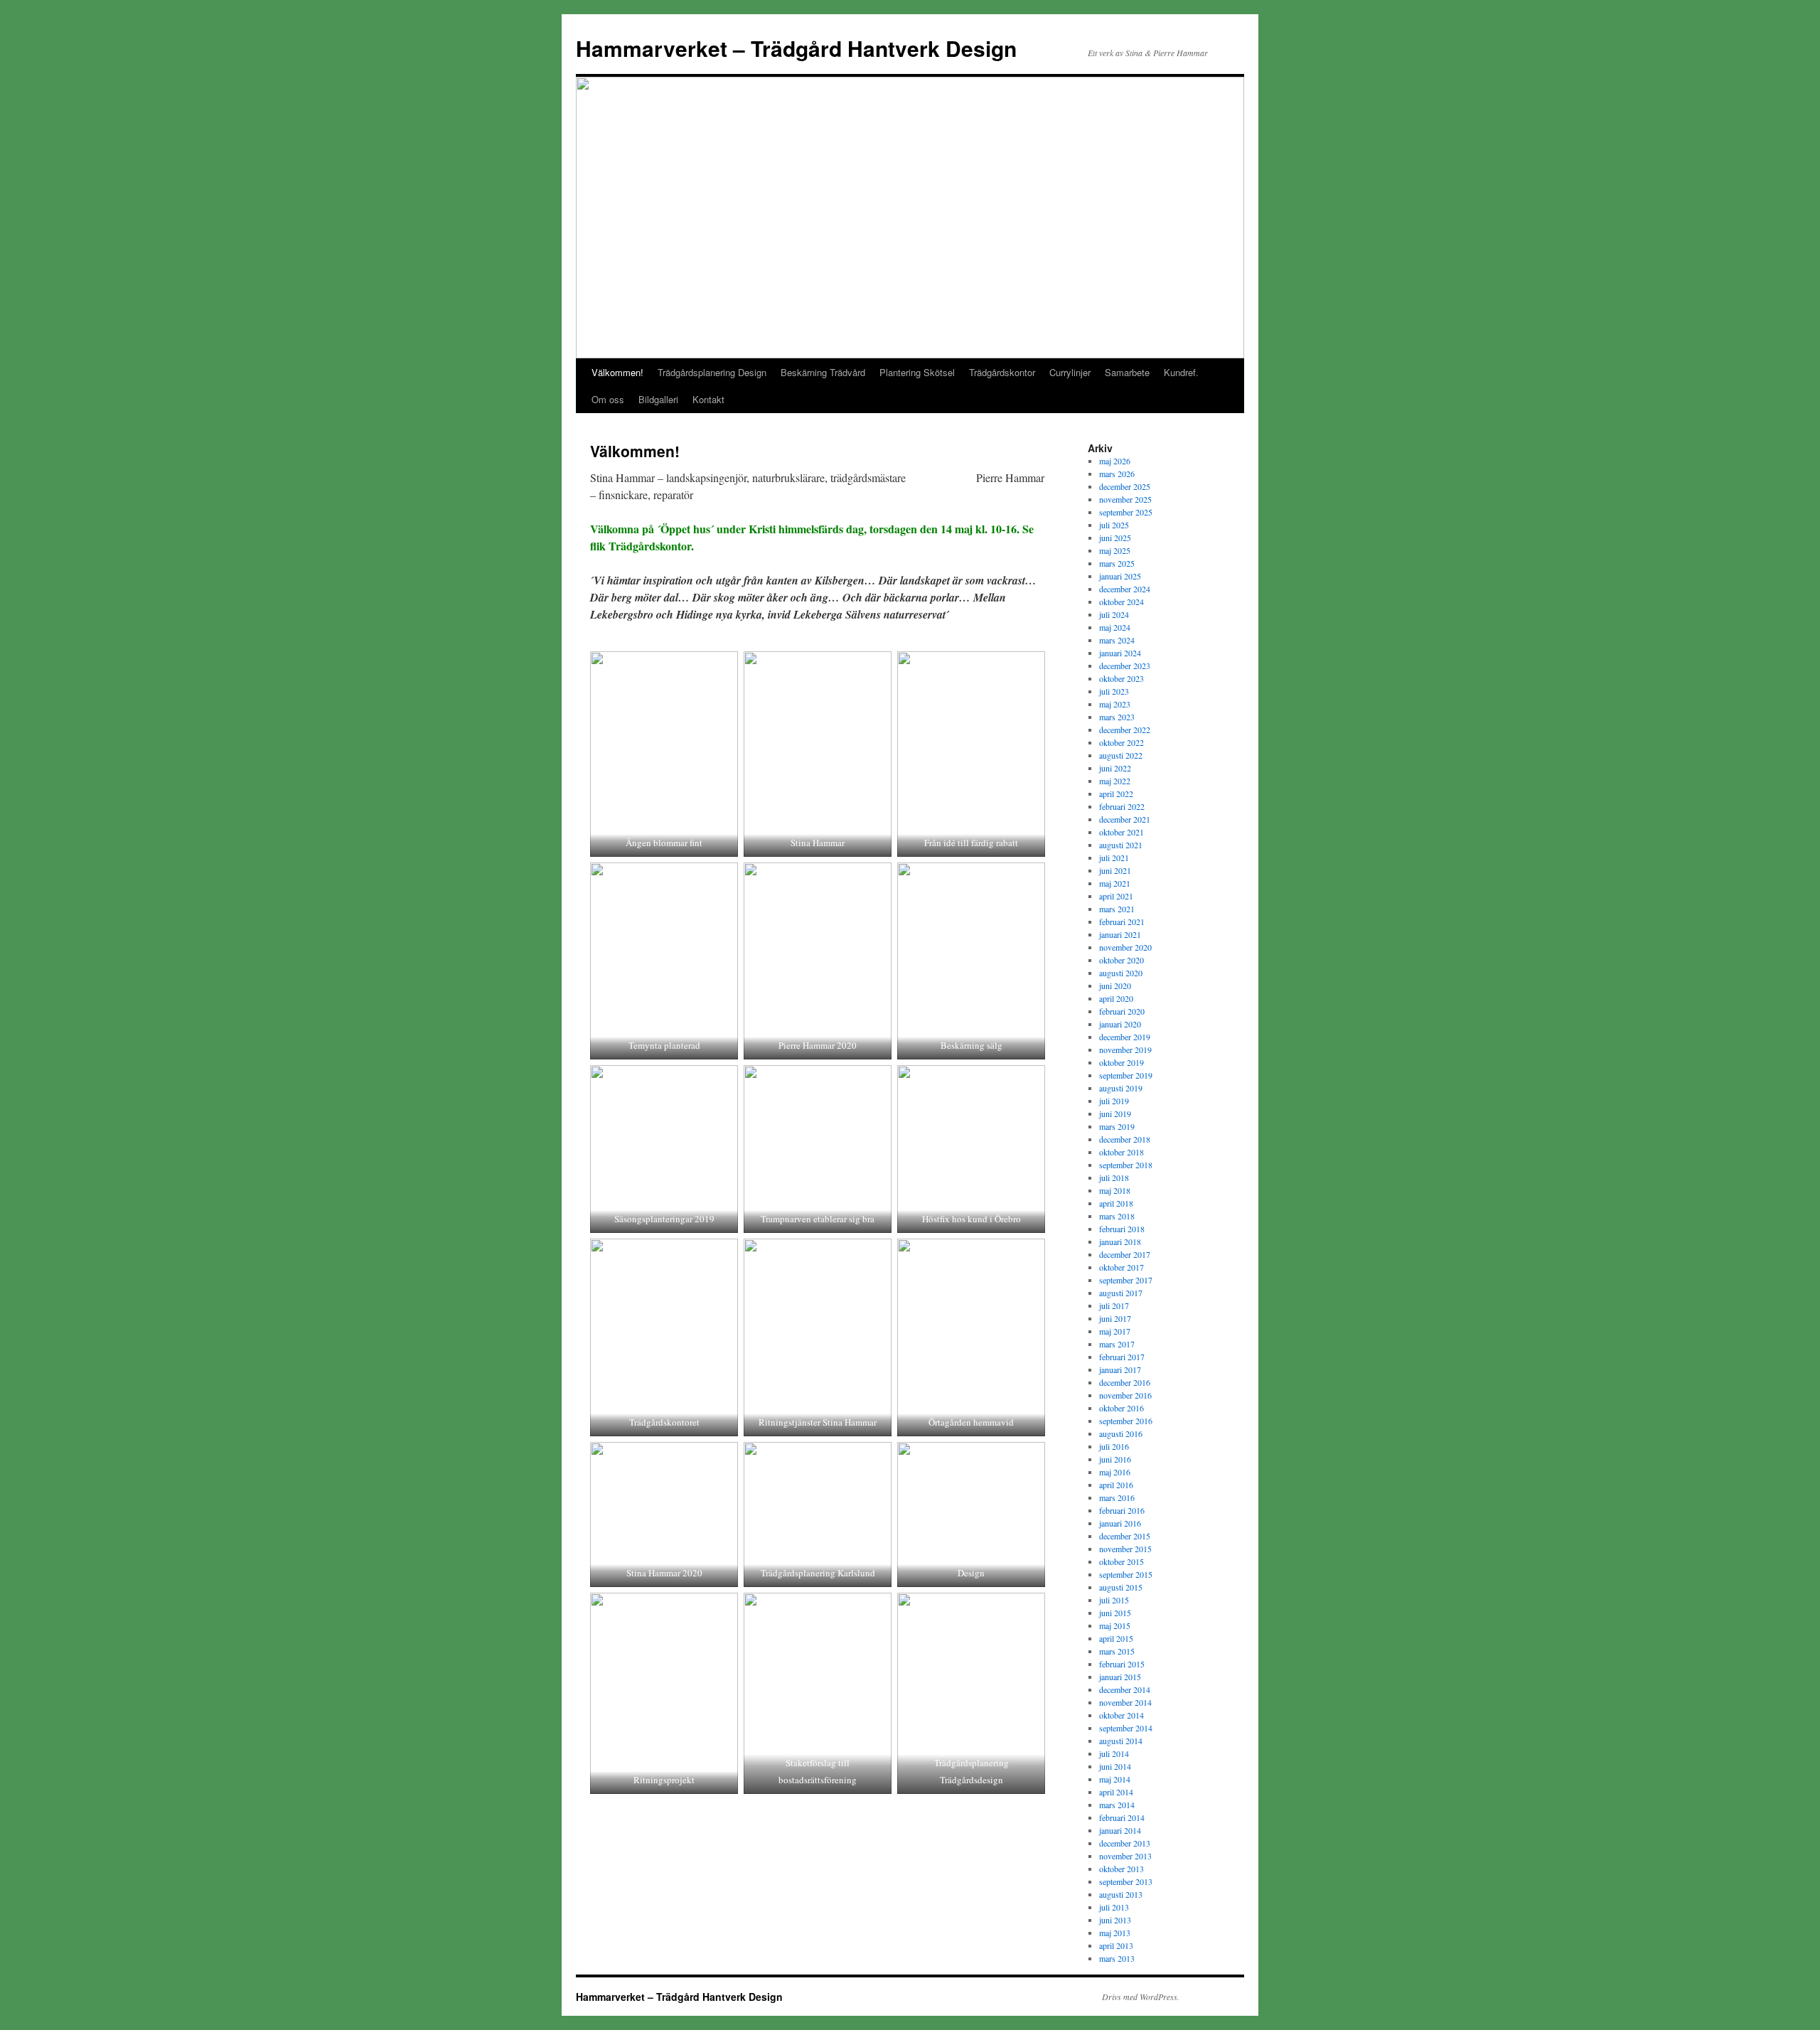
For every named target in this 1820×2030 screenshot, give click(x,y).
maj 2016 (1115, 1472)
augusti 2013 (1121, 1894)
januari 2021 (1120, 934)
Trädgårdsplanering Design (712, 372)
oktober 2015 (1122, 1561)
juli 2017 (1114, 1305)
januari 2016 (1120, 1523)
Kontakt (708, 399)
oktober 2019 (1122, 1062)
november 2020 (1125, 947)
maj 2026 (1115, 461)
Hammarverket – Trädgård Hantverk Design (796, 48)
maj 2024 (1115, 627)
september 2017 (1126, 1280)
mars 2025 (1117, 563)
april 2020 (1116, 998)
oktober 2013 (1122, 1869)
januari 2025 (1120, 576)
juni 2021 (1115, 870)
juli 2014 (1114, 1753)
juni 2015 (1115, 1613)
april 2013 (1116, 1945)
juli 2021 (1114, 858)
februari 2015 (1122, 1664)
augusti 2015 (1121, 1587)
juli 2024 (1114, 614)
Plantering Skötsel (917, 372)
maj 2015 (1115, 1625)
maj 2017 (1115, 1331)
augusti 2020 (1121, 973)
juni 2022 (1115, 768)
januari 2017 (1120, 1369)
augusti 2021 (1121, 845)
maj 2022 (1115, 781)
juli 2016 (1114, 1446)
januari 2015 (1120, 1677)
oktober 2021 (1122, 832)
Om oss (608, 399)
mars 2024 (1117, 640)
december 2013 (1125, 1843)
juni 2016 (1115, 1459)
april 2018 (1116, 1203)
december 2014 (1125, 1689)
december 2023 (1125, 666)
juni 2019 (1115, 1113)
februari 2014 (1122, 1817)
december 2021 (1125, 819)
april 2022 (1116, 794)
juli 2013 (1114, 1907)
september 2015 (1126, 1574)
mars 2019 (1117, 1126)
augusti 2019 (1121, 1088)
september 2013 (1126, 1881)
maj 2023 (1115, 704)
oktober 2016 (1122, 1408)
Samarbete (1127, 372)
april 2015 (1116, 1638)
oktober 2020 (1122, 960)
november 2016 (1125, 1395)
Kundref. (1181, 372)
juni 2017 (1115, 1318)
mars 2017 (1117, 1344)
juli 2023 (1114, 691)
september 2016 (1126, 1421)
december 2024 (1125, 589)
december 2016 (1125, 1382)
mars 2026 (1117, 474)
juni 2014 (1115, 1766)
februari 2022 (1122, 806)
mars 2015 (1117, 1651)
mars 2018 (1117, 1216)
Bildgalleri (658, 399)
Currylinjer (1070, 372)
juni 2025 (1115, 538)
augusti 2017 (1121, 1293)
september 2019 (1126, 1075)
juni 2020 (1115, 985)
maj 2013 (1115, 1933)
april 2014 (1116, 1792)
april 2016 (1116, 1485)
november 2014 (1125, 1702)
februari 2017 (1122, 1357)
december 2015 (1125, 1536)
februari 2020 (1122, 1011)
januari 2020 (1120, 1024)
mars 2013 (1117, 1958)
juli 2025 (1114, 525)
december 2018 (1125, 1139)
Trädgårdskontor (1002, 372)
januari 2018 (1120, 1241)
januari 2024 (1120, 653)
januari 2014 (1120, 1830)
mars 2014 (1117, 1805)
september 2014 (1126, 1728)
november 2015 (1125, 1549)
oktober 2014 (1122, 1715)
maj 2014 (1115, 1779)
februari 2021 (1122, 921)
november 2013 (1125, 1856)
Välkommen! (617, 372)
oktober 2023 (1122, 678)
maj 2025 (1115, 550)
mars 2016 (1117, 1497)
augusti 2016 (1121, 1433)
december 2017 (1125, 1254)
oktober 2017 (1122, 1267)
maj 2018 (1115, 1190)
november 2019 (1125, 1049)
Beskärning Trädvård (823, 372)
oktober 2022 (1122, 742)
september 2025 (1126, 512)
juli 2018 (1114, 1177)
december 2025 (1125, 486)
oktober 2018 (1122, 1152)
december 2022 (1125, 730)
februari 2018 (1122, 1229)
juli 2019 (1114, 1101)
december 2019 (1125, 1037)
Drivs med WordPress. (1141, 1997)
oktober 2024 (1122, 602)
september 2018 (1126, 1165)
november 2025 (1125, 499)
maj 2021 (1115, 883)
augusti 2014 (1121, 1741)
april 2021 (1116, 896)
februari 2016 (1122, 1510)
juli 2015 (1114, 1600)
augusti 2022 (1121, 755)
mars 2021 (1117, 909)
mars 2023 (1117, 717)
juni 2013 (1115, 1920)
